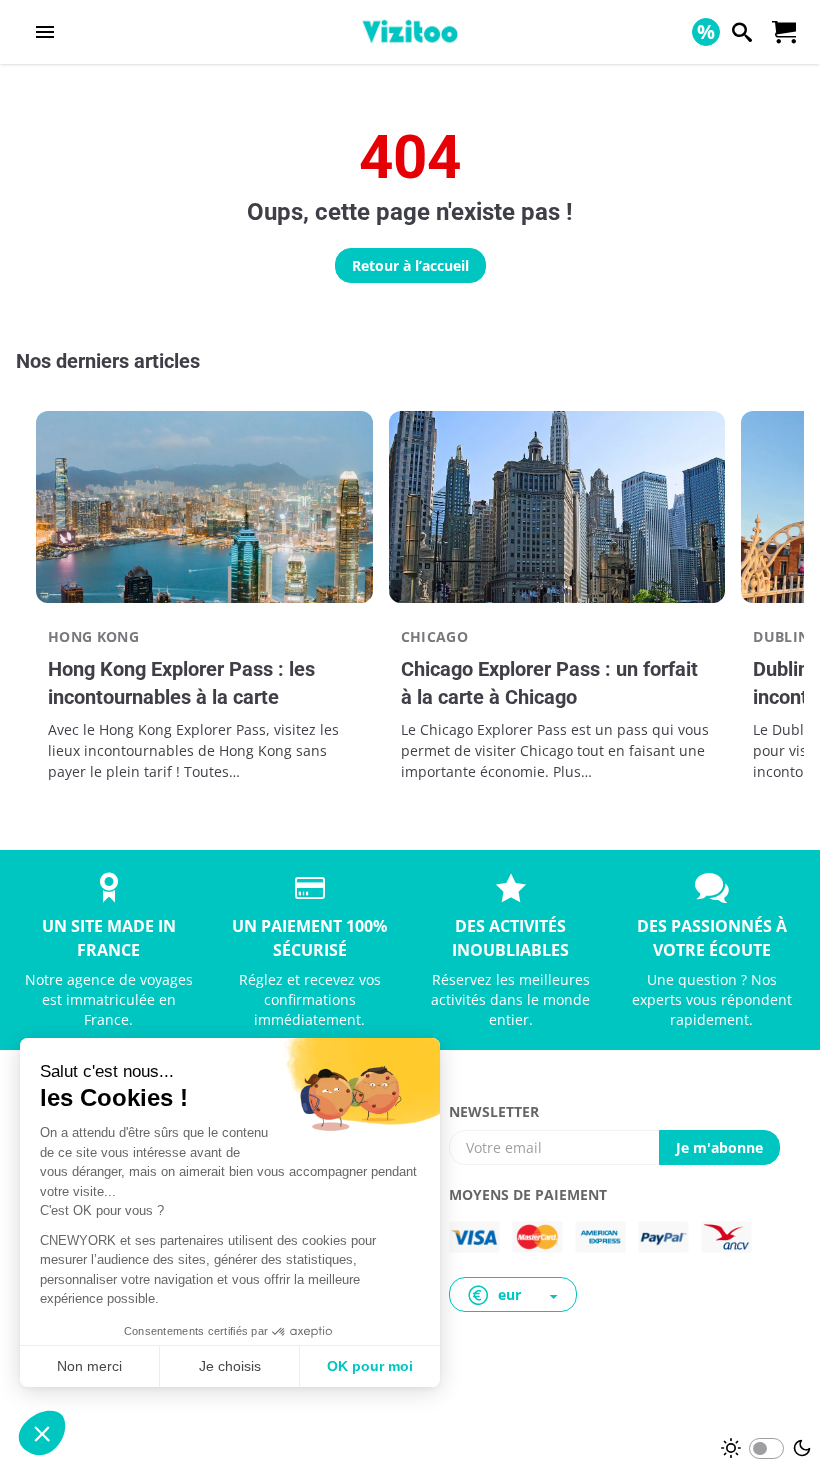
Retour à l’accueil (410, 265)
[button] (513, 1294)
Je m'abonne (719, 1147)
